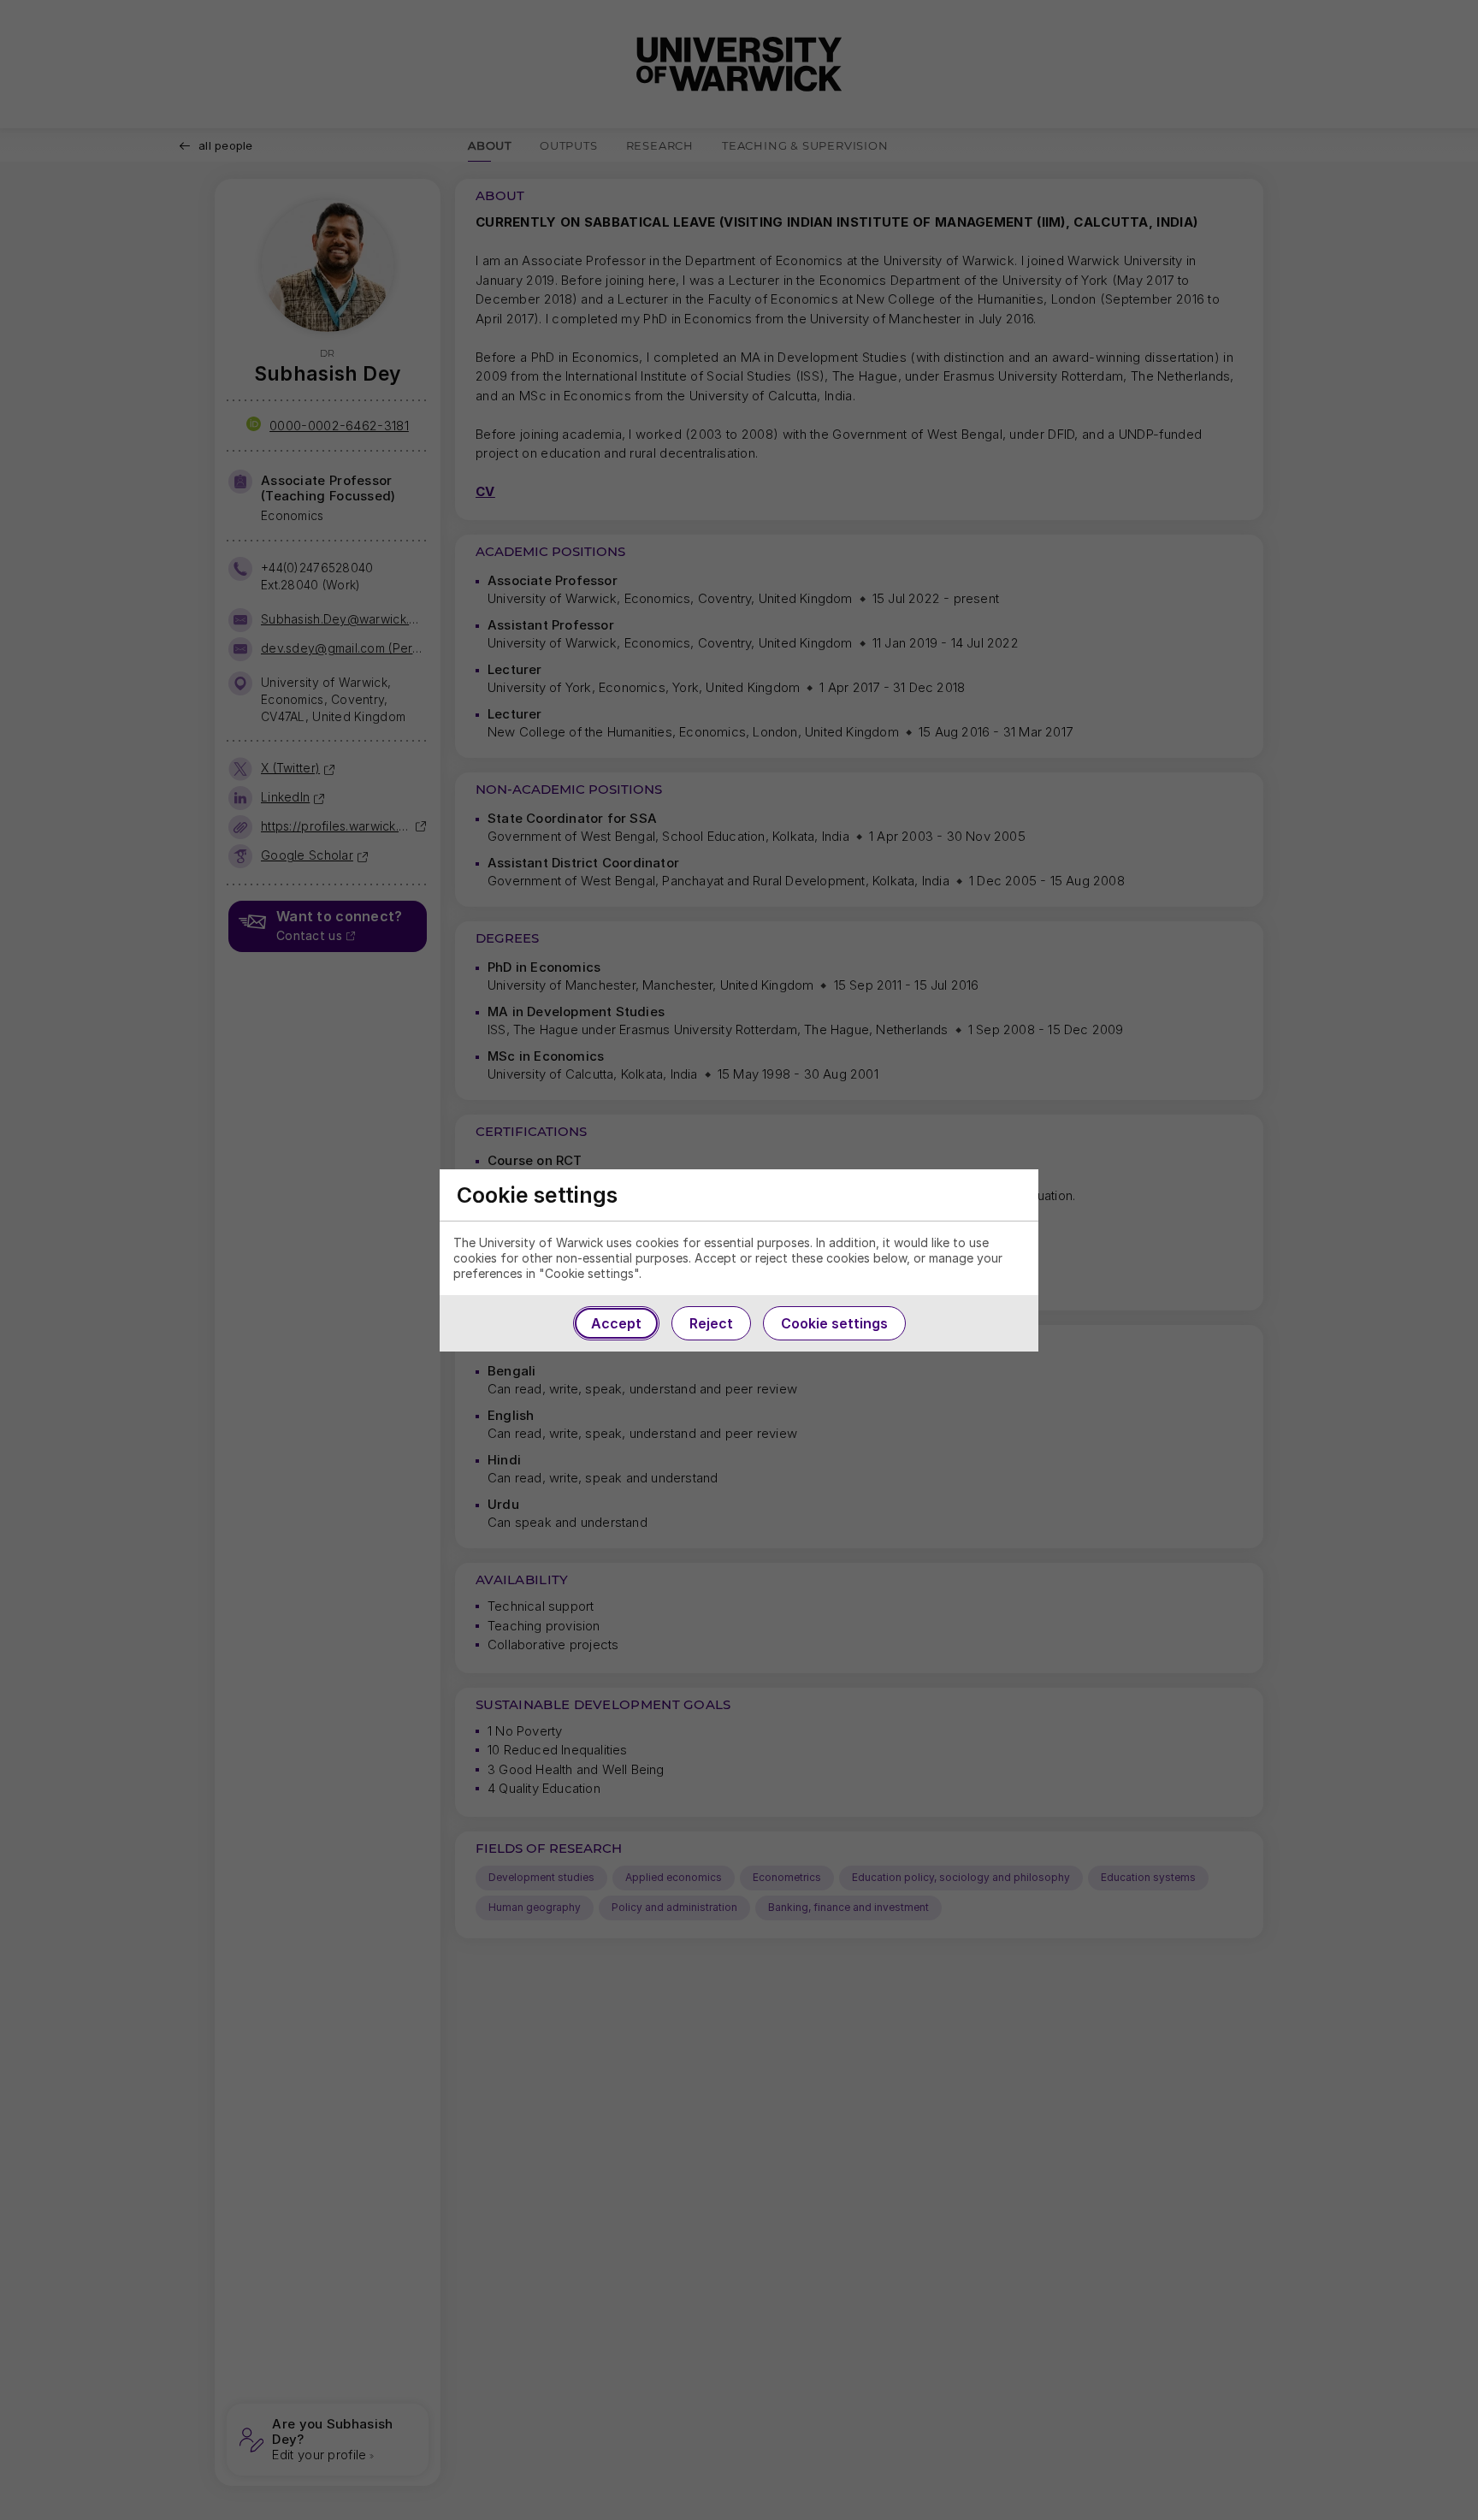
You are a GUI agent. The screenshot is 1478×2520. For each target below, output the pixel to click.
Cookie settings (834, 1323)
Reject (711, 1323)
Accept (616, 1323)
